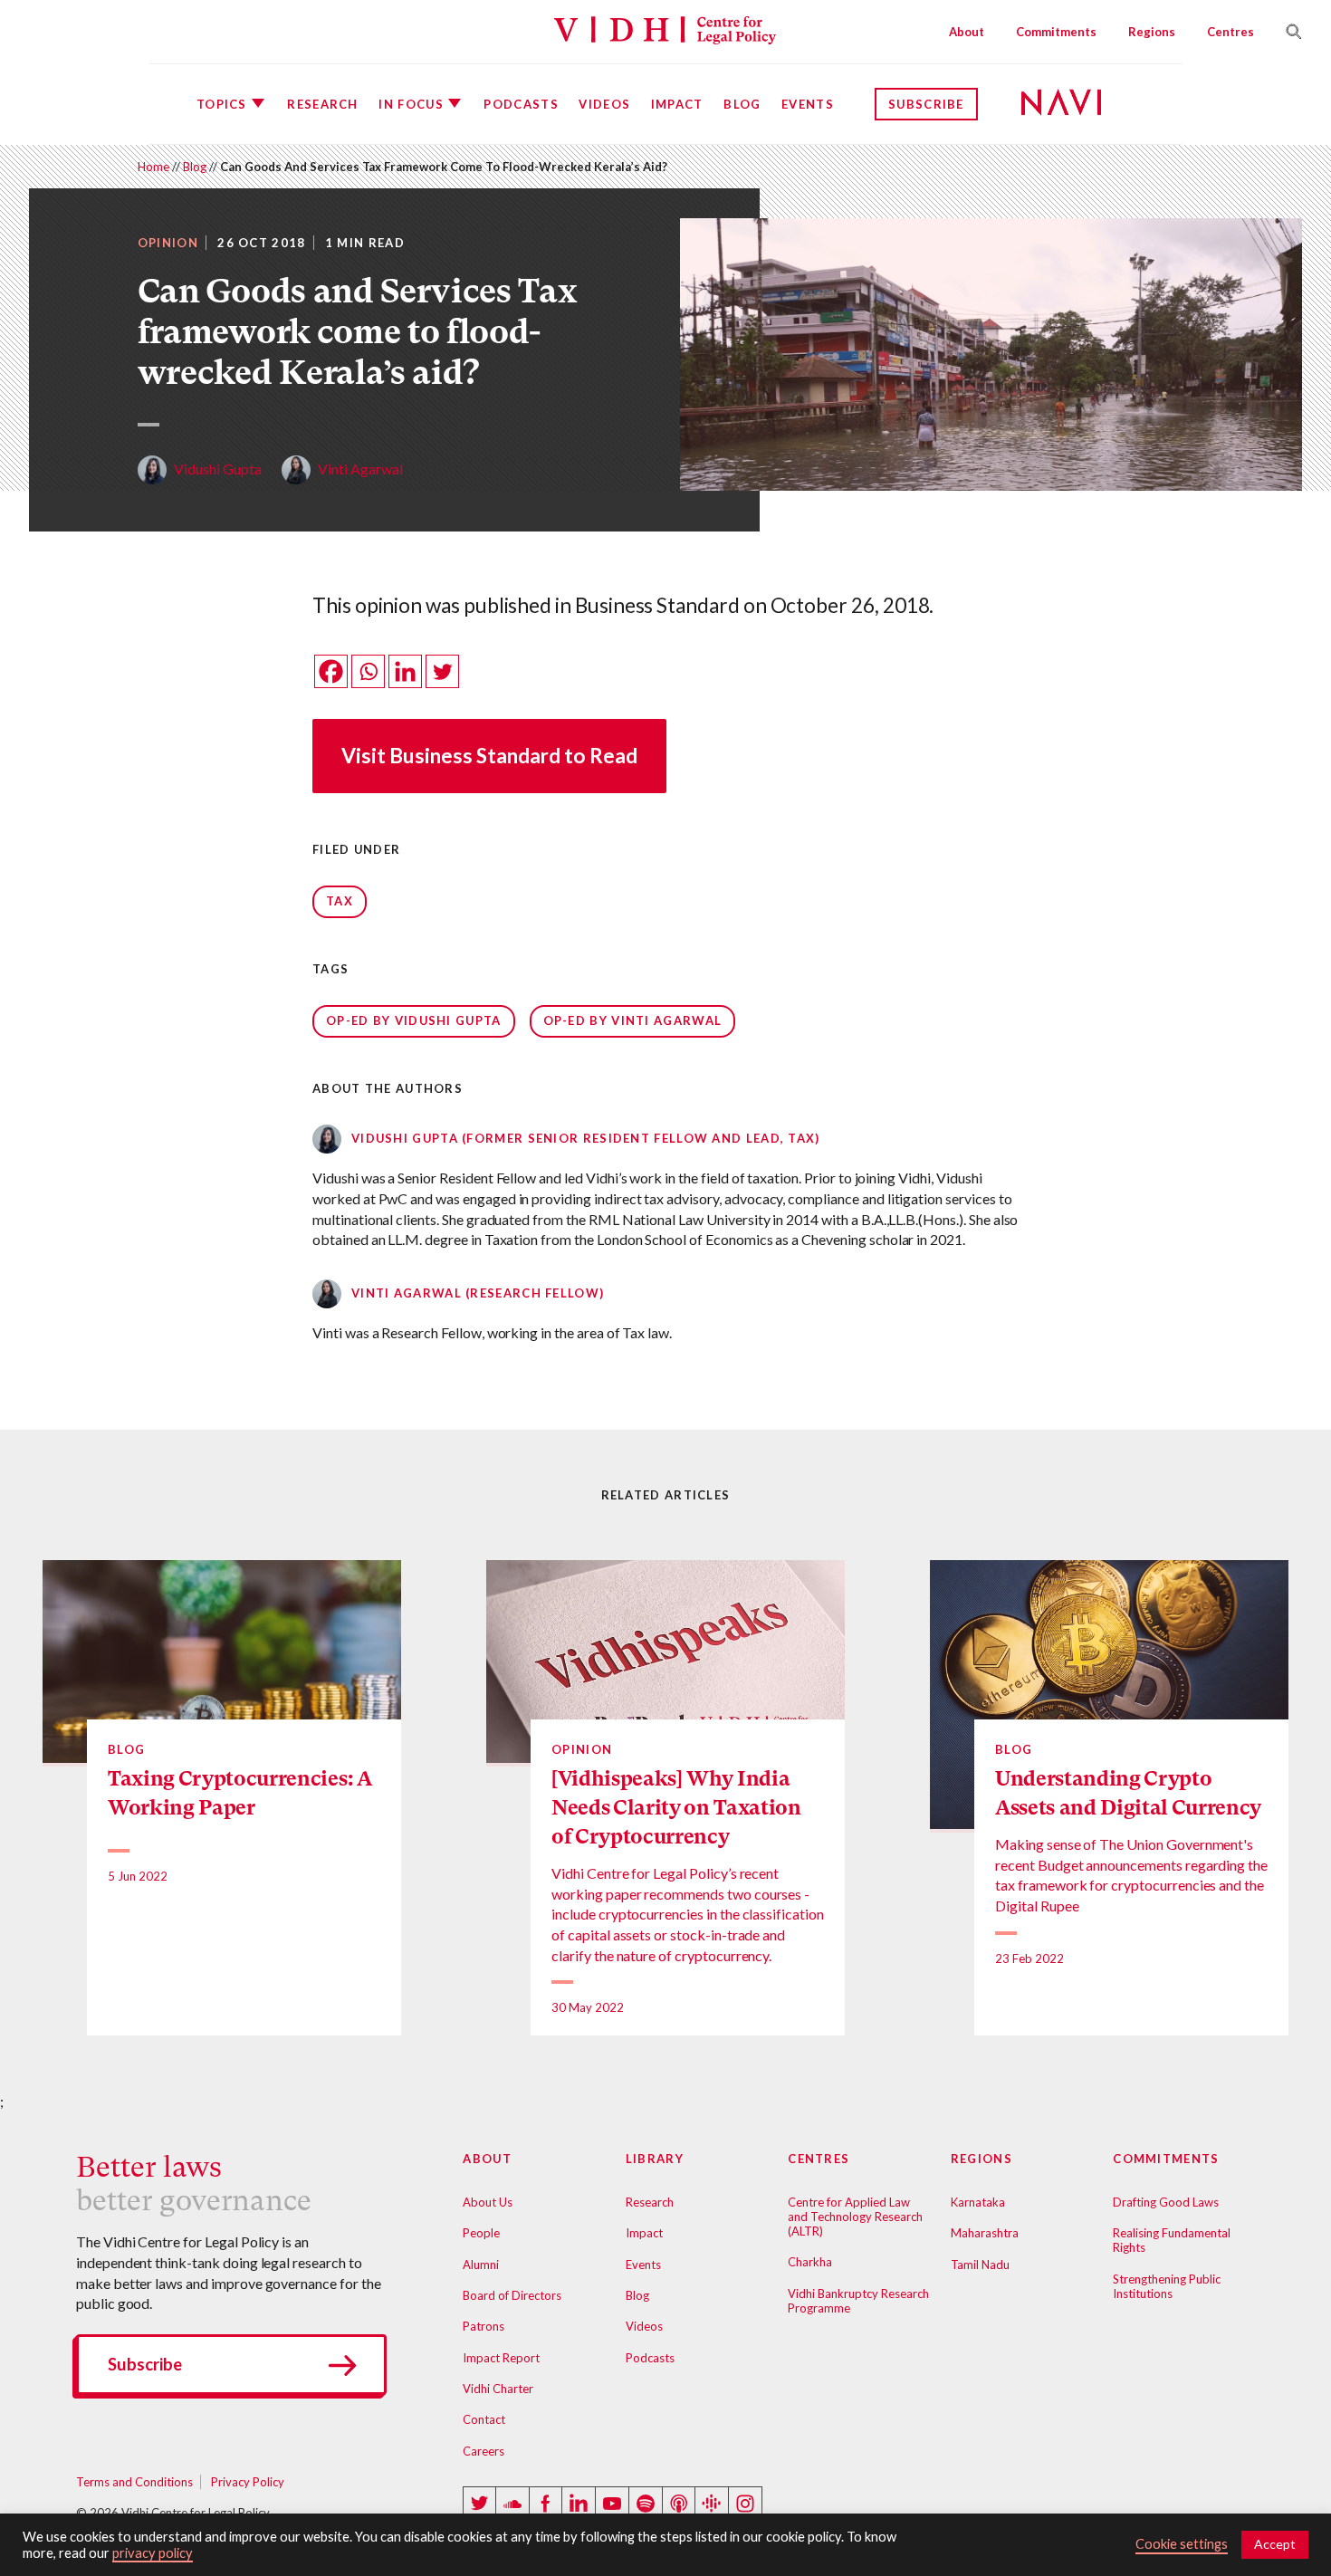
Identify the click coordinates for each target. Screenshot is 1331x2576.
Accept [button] (1275, 2544)
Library (655, 2159)
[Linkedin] (405, 671)
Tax (340, 901)
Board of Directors (512, 2295)
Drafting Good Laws (1166, 2202)
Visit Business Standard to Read (489, 756)
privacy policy (153, 2553)
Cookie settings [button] (1182, 2544)
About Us (488, 2202)
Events (808, 104)
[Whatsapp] (368, 671)
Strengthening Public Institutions (1167, 2286)
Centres (1230, 32)
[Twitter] (442, 671)
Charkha (810, 2262)
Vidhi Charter (498, 2389)
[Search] (1287, 32)
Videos (604, 104)
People (481, 2233)
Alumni (481, 2265)
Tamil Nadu (980, 2265)
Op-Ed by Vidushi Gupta (414, 1020)
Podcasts (521, 104)
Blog (742, 104)
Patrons (484, 2326)
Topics (222, 104)
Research (322, 104)
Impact (677, 104)
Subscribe (926, 104)
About (967, 32)
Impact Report (501, 2358)
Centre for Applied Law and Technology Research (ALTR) (855, 2217)
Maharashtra (985, 2233)
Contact (484, 2419)
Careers (484, 2451)
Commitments (1056, 32)
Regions (1152, 32)
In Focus (411, 104)
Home (153, 167)
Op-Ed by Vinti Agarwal (633, 1020)
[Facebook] (331, 671)
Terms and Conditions (134, 2482)
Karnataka (978, 2202)
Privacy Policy (248, 2482)
